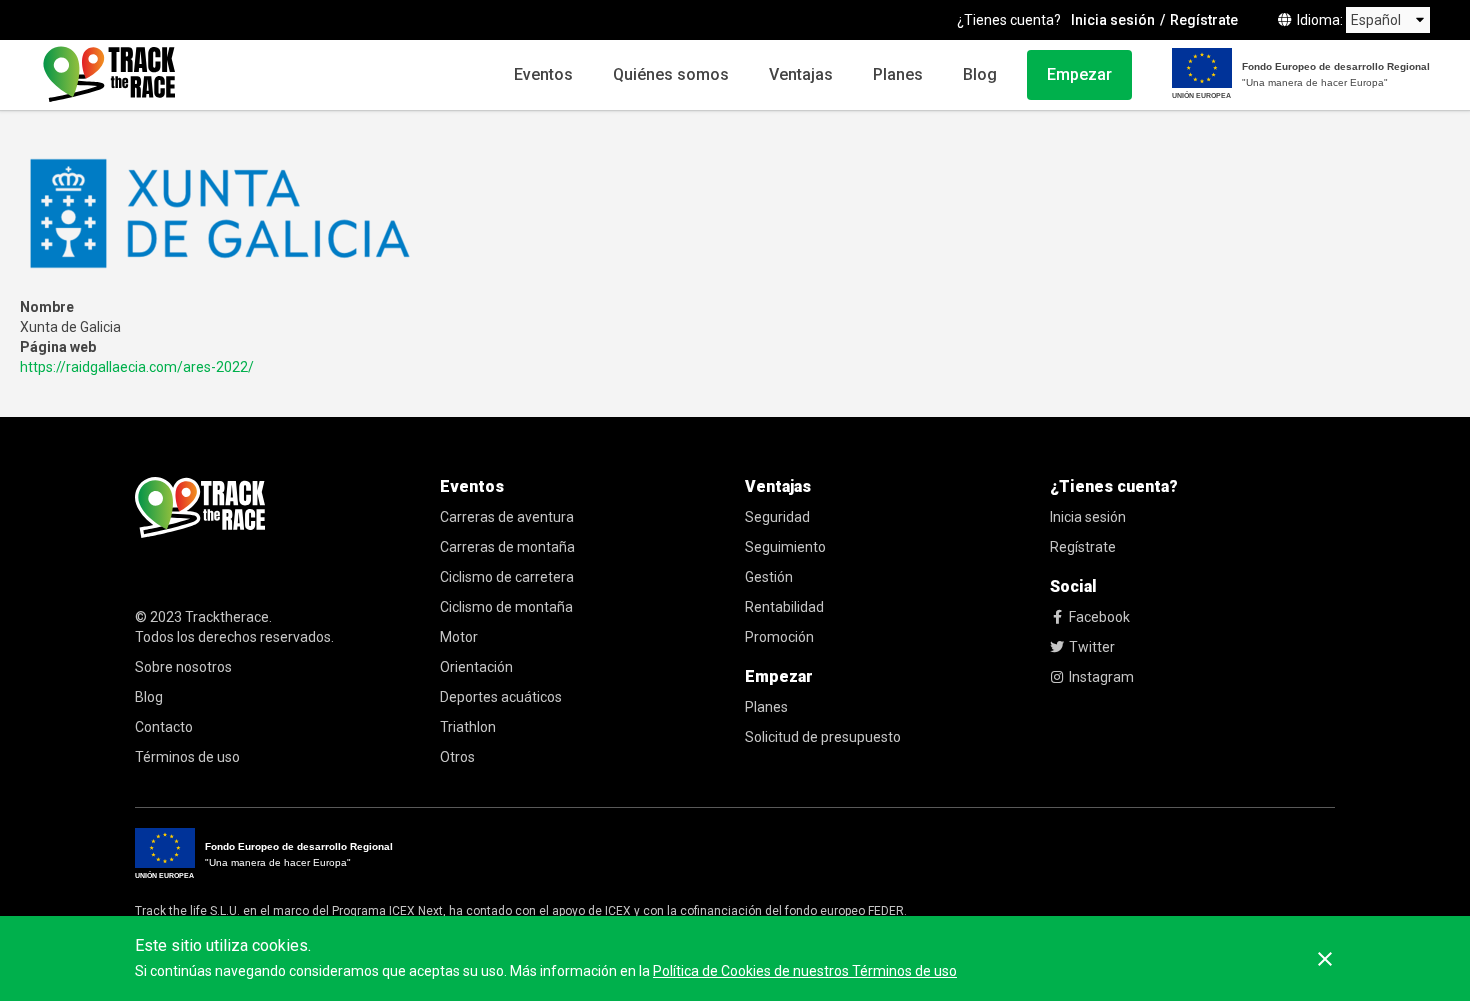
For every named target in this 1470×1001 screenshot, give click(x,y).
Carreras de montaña (507, 547)
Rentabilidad (784, 607)
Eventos (543, 74)
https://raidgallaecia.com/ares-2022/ (137, 367)
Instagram (1101, 677)
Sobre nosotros (183, 667)
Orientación (476, 667)
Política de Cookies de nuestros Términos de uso (805, 971)
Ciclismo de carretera (507, 577)
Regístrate (1204, 20)
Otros (457, 757)
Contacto (164, 727)
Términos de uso (187, 757)
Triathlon (468, 727)
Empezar (1079, 74)
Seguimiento (785, 547)
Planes (898, 74)
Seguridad (777, 517)
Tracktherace (227, 617)
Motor (459, 637)
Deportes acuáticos (501, 697)
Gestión (769, 577)
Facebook (1099, 617)
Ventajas (801, 74)
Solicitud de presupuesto (823, 737)
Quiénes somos (671, 74)
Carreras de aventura (507, 517)
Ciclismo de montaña (506, 607)
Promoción (779, 637)
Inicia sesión (1113, 20)
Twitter (1092, 647)
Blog (980, 74)
